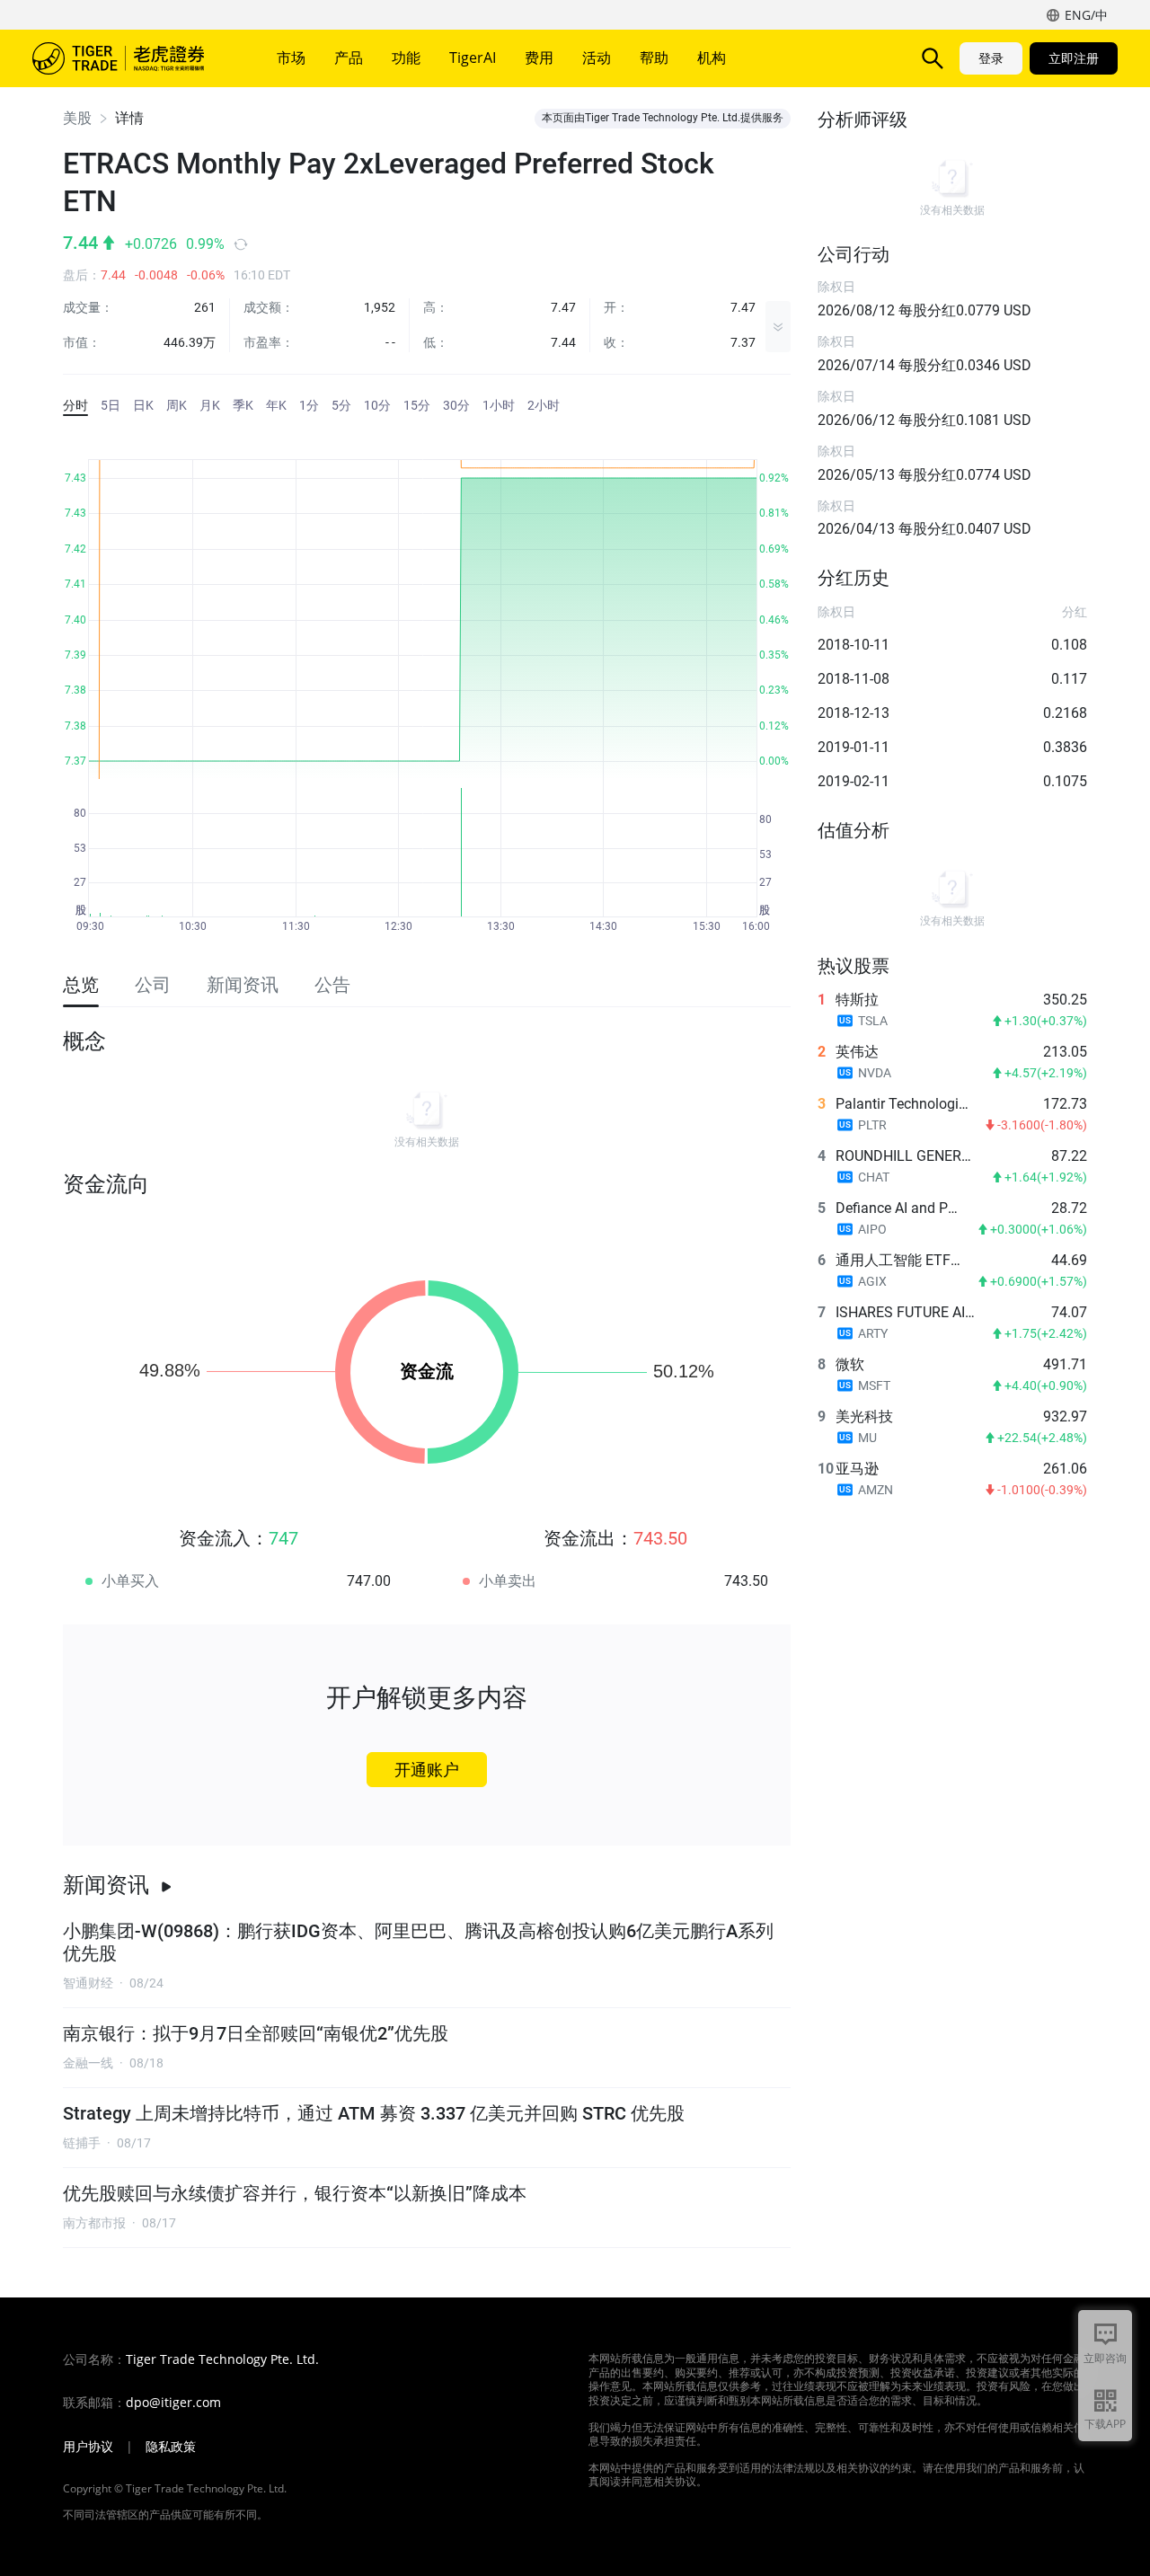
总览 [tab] (81, 985)
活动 (597, 58)
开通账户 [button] (427, 1770)
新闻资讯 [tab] (243, 985)
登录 (991, 58)
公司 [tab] (153, 985)
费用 (539, 58)
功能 (406, 58)
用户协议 (88, 2447)
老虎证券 (131, 58)
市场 (291, 58)
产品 (349, 58)
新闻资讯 (106, 1885)
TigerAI (473, 58)
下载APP (1105, 2424)
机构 (712, 58)
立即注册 (1074, 58)
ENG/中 (1086, 15)
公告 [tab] (332, 985)
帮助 (654, 58)
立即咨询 (1105, 2358)
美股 (77, 118)
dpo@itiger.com (173, 2403)
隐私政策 (171, 2447)
